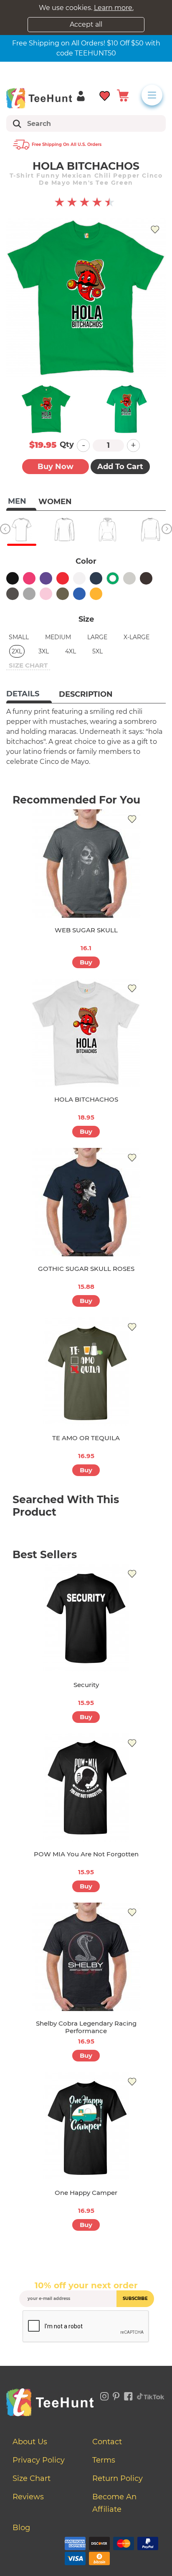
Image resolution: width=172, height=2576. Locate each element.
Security (86, 1685)
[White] (79, 578)
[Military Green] (63, 594)
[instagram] (104, 2395)
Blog (21, 2528)
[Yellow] (96, 594)
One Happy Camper (86, 2193)
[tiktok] (151, 2395)
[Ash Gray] (129, 578)
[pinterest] (116, 2395)
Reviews (28, 2497)
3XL (44, 651)
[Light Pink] (46, 594)
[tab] (29, 695)
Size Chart (32, 2478)
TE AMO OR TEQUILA (86, 1438)
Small (19, 637)
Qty (67, 444)
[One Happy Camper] (86, 2126)
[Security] (86, 1618)
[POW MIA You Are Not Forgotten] (86, 1788)
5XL (97, 651)
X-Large (137, 637)
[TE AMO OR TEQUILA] (86, 1371)
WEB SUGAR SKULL (86, 930)
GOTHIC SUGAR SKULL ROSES (86, 1269)
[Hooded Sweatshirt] (107, 530)
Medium (58, 637)
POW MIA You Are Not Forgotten (86, 1854)
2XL (17, 651)
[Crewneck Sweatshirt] (150, 530)
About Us (30, 2442)
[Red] (63, 578)
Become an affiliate (114, 2503)
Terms (104, 2460)
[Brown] (146, 578)
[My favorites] (105, 95)
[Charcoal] (13, 594)
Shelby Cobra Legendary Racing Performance (86, 2027)
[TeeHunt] (39, 98)
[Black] (13, 578)
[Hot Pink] (29, 578)
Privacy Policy (39, 2460)
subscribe (135, 2299)
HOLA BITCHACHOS (86, 1099)
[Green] (113, 578)
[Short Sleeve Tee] (21, 530)
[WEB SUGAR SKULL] (86, 864)
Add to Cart (120, 467)
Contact (107, 2442)
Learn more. (114, 8)
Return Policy (118, 2478)
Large (97, 637)
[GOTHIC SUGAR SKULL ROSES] (86, 1202)
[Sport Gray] (29, 594)
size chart (28, 665)
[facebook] (128, 2395)
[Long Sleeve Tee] (64, 530)
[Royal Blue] (79, 594)
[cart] (123, 95)
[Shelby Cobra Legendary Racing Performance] (86, 1957)
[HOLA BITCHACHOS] (86, 1033)
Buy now (56, 467)
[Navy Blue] (96, 578)
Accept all (86, 24)
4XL (71, 651)
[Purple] (46, 578)
